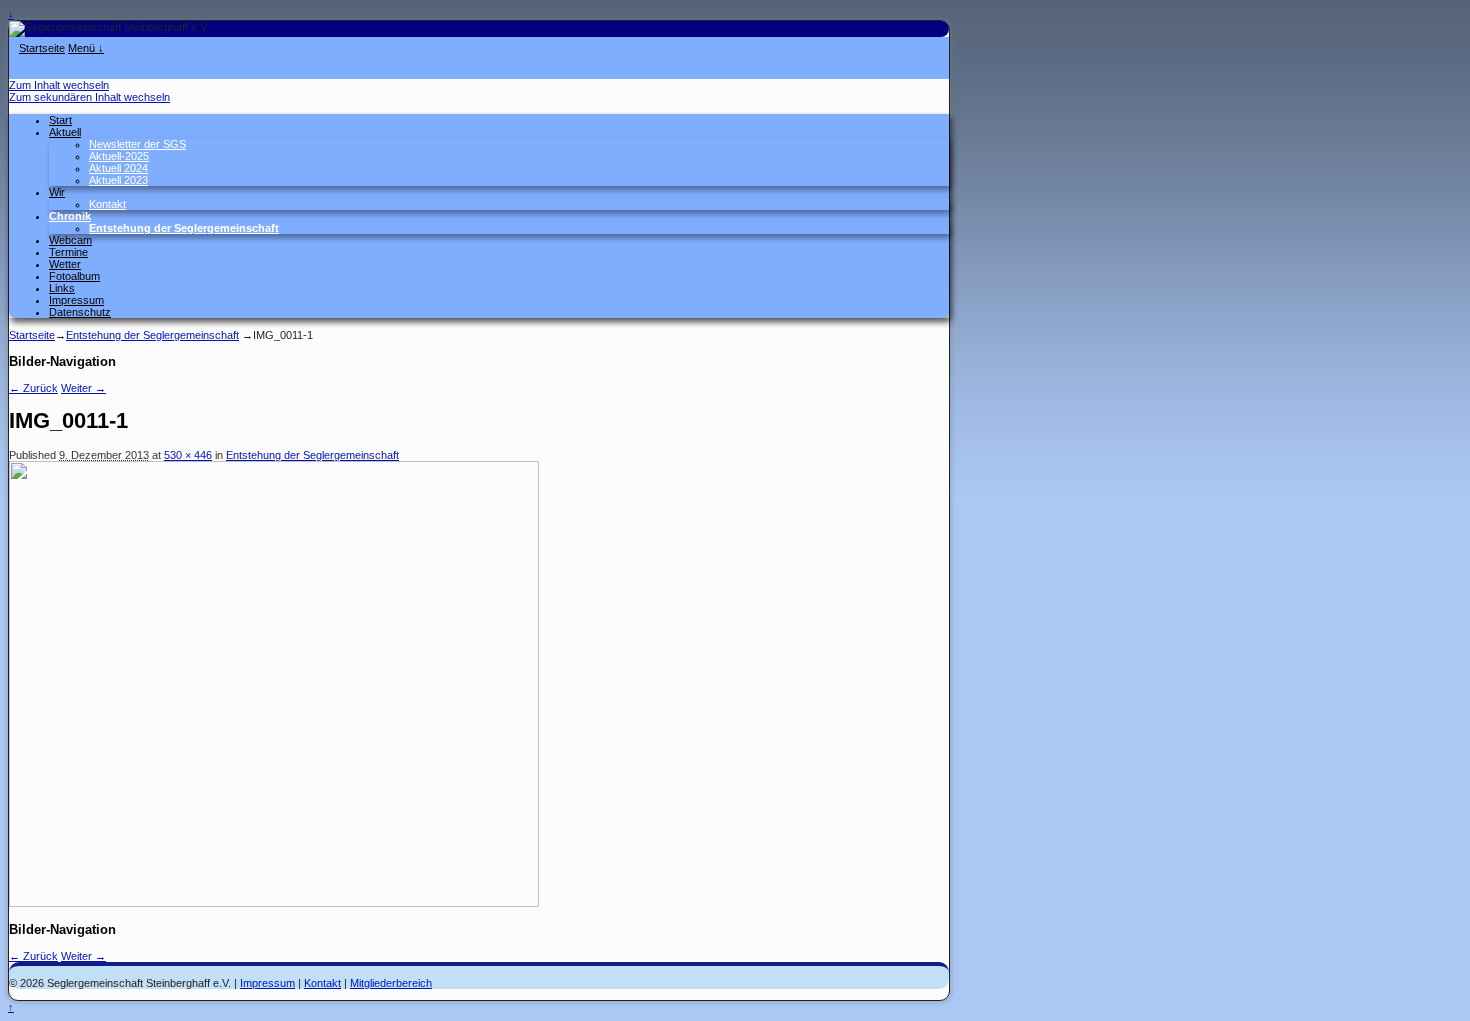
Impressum (76, 300)
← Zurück (33, 388)
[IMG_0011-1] (274, 903)
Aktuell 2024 (118, 168)
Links (62, 288)
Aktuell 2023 (118, 180)
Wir (57, 192)
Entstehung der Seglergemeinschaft (184, 228)
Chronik (70, 216)
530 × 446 (188, 455)
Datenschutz (80, 312)
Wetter (65, 264)
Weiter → (83, 388)
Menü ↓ (86, 48)
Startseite (42, 48)
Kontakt (107, 204)
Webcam (70, 240)
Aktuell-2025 (119, 156)
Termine (68, 252)
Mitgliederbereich (391, 983)
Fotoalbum (74, 276)
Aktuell (65, 132)
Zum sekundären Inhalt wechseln (89, 97)
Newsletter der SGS (137, 144)
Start (60, 120)
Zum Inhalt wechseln (59, 85)
